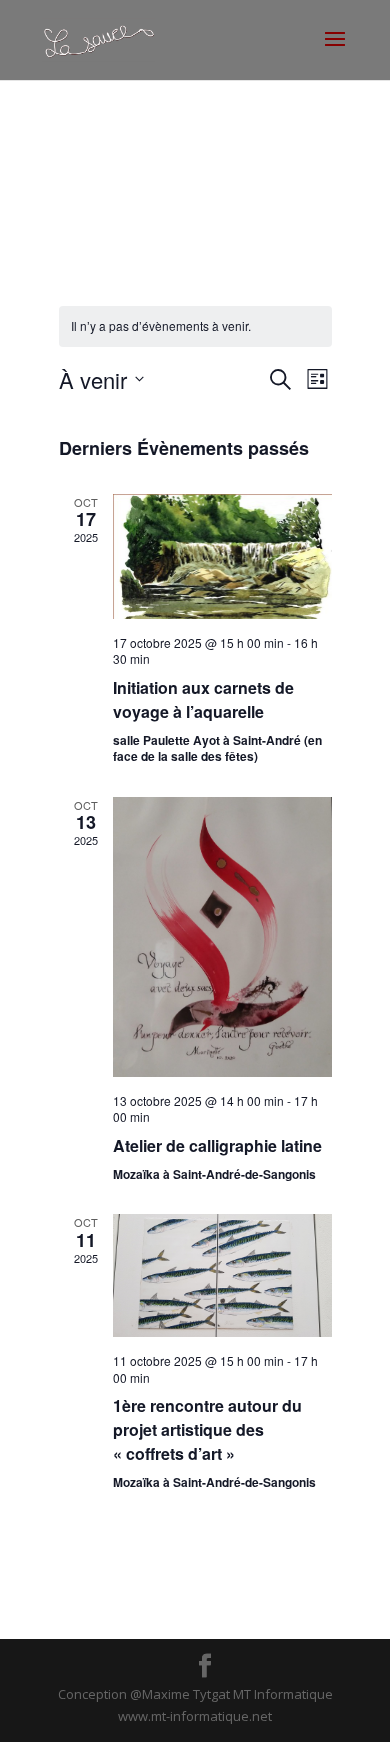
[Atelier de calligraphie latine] (222, 937)
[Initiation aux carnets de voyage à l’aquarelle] (222, 556)
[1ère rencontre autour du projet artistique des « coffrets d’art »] (222, 1275)
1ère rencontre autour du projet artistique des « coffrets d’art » (207, 1429)
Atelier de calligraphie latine (217, 1145)
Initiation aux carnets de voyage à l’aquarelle (203, 699)
